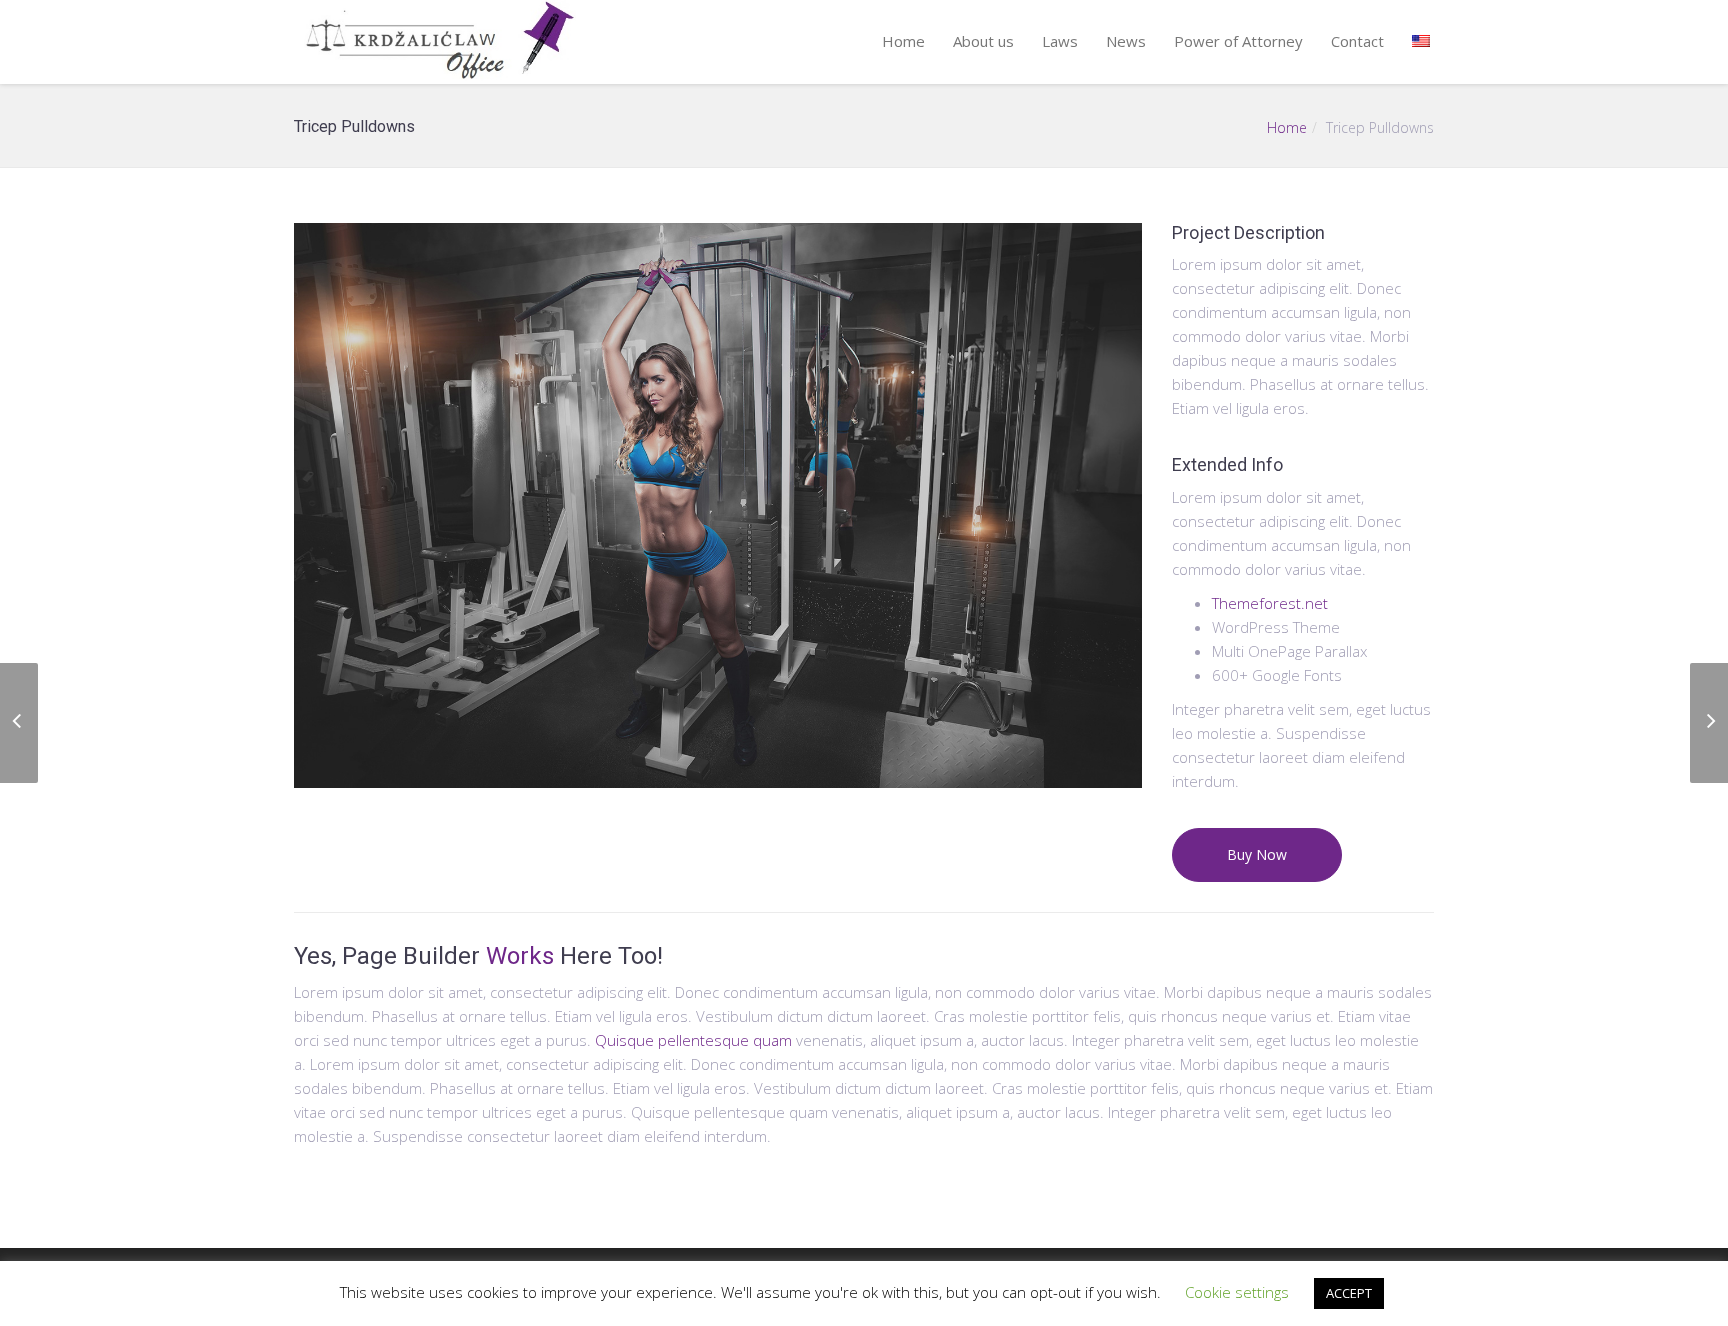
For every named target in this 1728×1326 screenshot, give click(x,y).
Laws (1060, 41)
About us (983, 41)
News (1126, 41)
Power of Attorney (1238, 41)
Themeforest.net (1270, 603)
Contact (1357, 41)
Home (903, 41)
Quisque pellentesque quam (693, 1040)
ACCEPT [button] (1349, 1293)
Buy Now (1257, 854)
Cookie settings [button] (1237, 1292)
